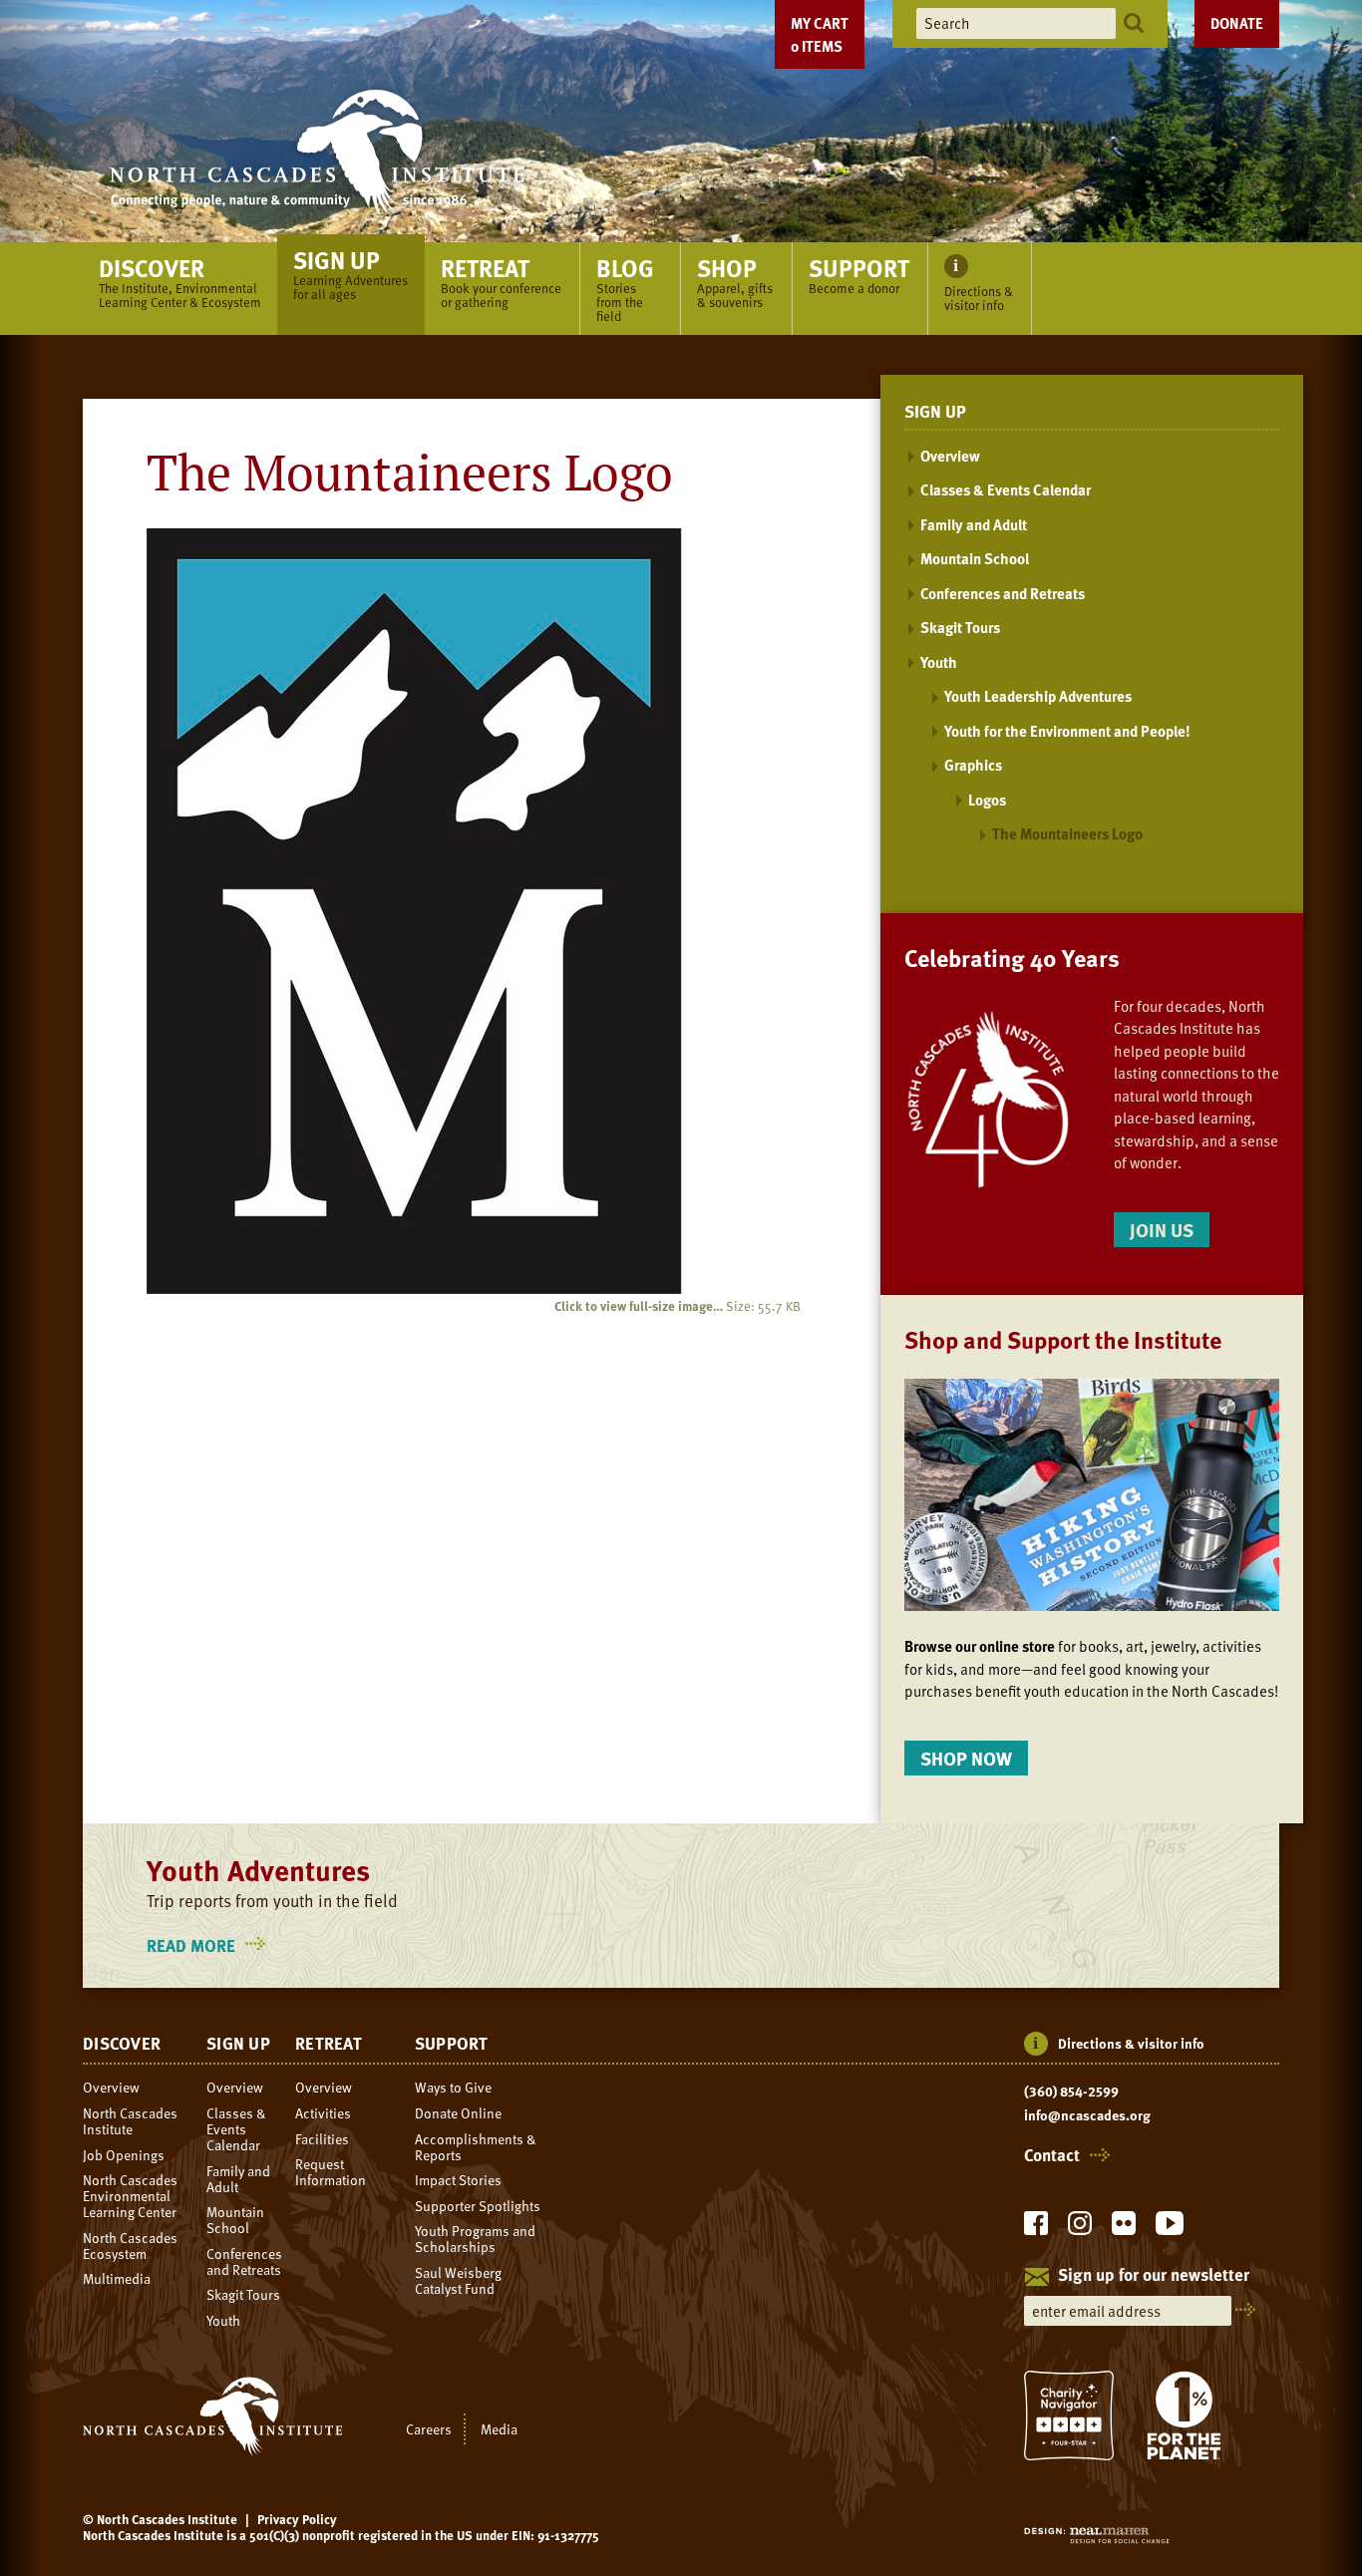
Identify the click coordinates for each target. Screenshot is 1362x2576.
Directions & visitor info (1131, 2043)
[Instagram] (1080, 2229)
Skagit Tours (960, 627)
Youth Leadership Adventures (1038, 696)
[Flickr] (1124, 2229)
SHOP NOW (966, 1758)
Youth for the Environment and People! (1067, 731)
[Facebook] (1036, 2229)
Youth (939, 662)
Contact (1052, 2155)
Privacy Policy (297, 2519)
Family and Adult (974, 524)
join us (1162, 1230)
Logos (987, 800)
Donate (1237, 23)
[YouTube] (1170, 2229)
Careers (429, 2429)
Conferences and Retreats (1003, 593)
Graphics (973, 765)
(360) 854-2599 (1071, 2092)
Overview (950, 456)
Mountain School (975, 558)
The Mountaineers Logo (1067, 833)
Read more (209, 1945)
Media (499, 2429)
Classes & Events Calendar (1006, 489)
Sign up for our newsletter (1154, 2276)
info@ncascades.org (1087, 2115)
